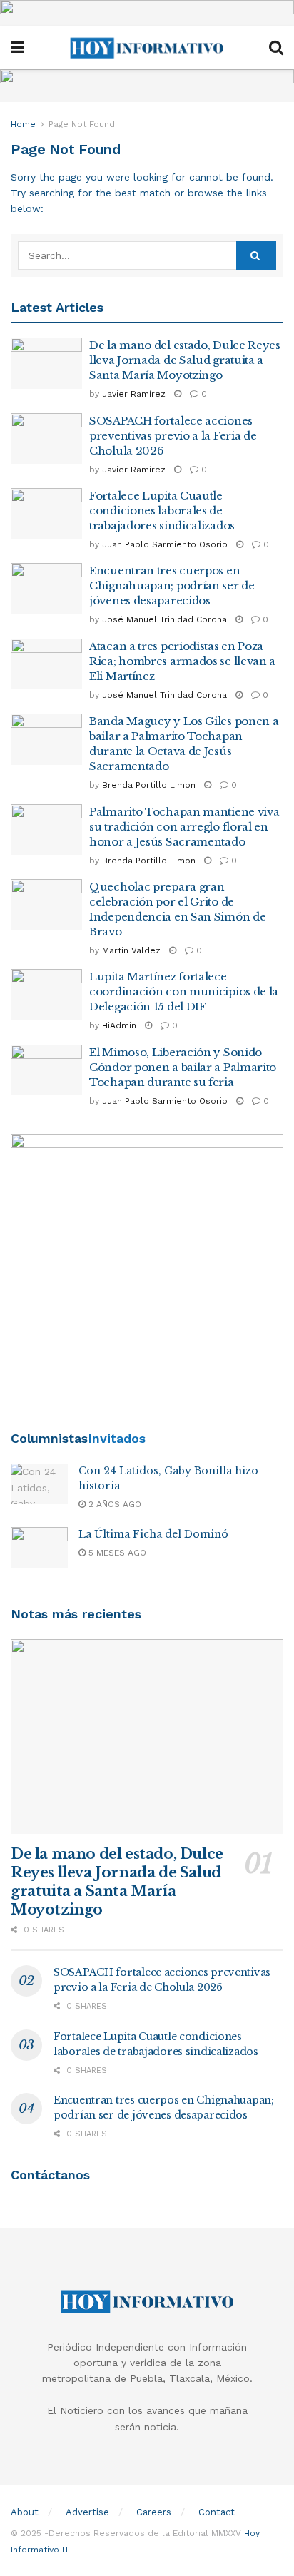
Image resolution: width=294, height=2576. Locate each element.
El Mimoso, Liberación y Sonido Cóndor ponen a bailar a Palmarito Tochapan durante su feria (183, 1067)
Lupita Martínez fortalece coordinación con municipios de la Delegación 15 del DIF (184, 992)
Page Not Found (82, 124)
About (25, 2512)
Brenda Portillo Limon (149, 785)
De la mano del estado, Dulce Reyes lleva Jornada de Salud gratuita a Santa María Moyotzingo (185, 360)
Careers (154, 2512)
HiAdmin (119, 1025)
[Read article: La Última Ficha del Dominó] (39, 1547)
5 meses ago (116, 1553)
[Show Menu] (17, 48)
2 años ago (113, 1504)
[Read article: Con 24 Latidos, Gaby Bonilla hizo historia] (39, 1484)
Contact (217, 2512)
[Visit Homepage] (147, 48)
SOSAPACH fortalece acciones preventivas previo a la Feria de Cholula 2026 (173, 436)
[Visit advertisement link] (147, 13)
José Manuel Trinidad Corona (164, 619)
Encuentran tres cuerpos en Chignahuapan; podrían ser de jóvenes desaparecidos (172, 585)
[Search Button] (276, 48)
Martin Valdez (131, 950)
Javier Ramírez (134, 394)
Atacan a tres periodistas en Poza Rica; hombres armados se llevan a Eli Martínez (182, 661)
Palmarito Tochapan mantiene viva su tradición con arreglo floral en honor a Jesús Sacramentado (184, 827)
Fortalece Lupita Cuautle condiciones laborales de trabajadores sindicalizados (162, 511)
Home (23, 124)
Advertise (87, 2512)
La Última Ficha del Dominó (153, 1534)
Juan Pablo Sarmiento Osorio (165, 544)
